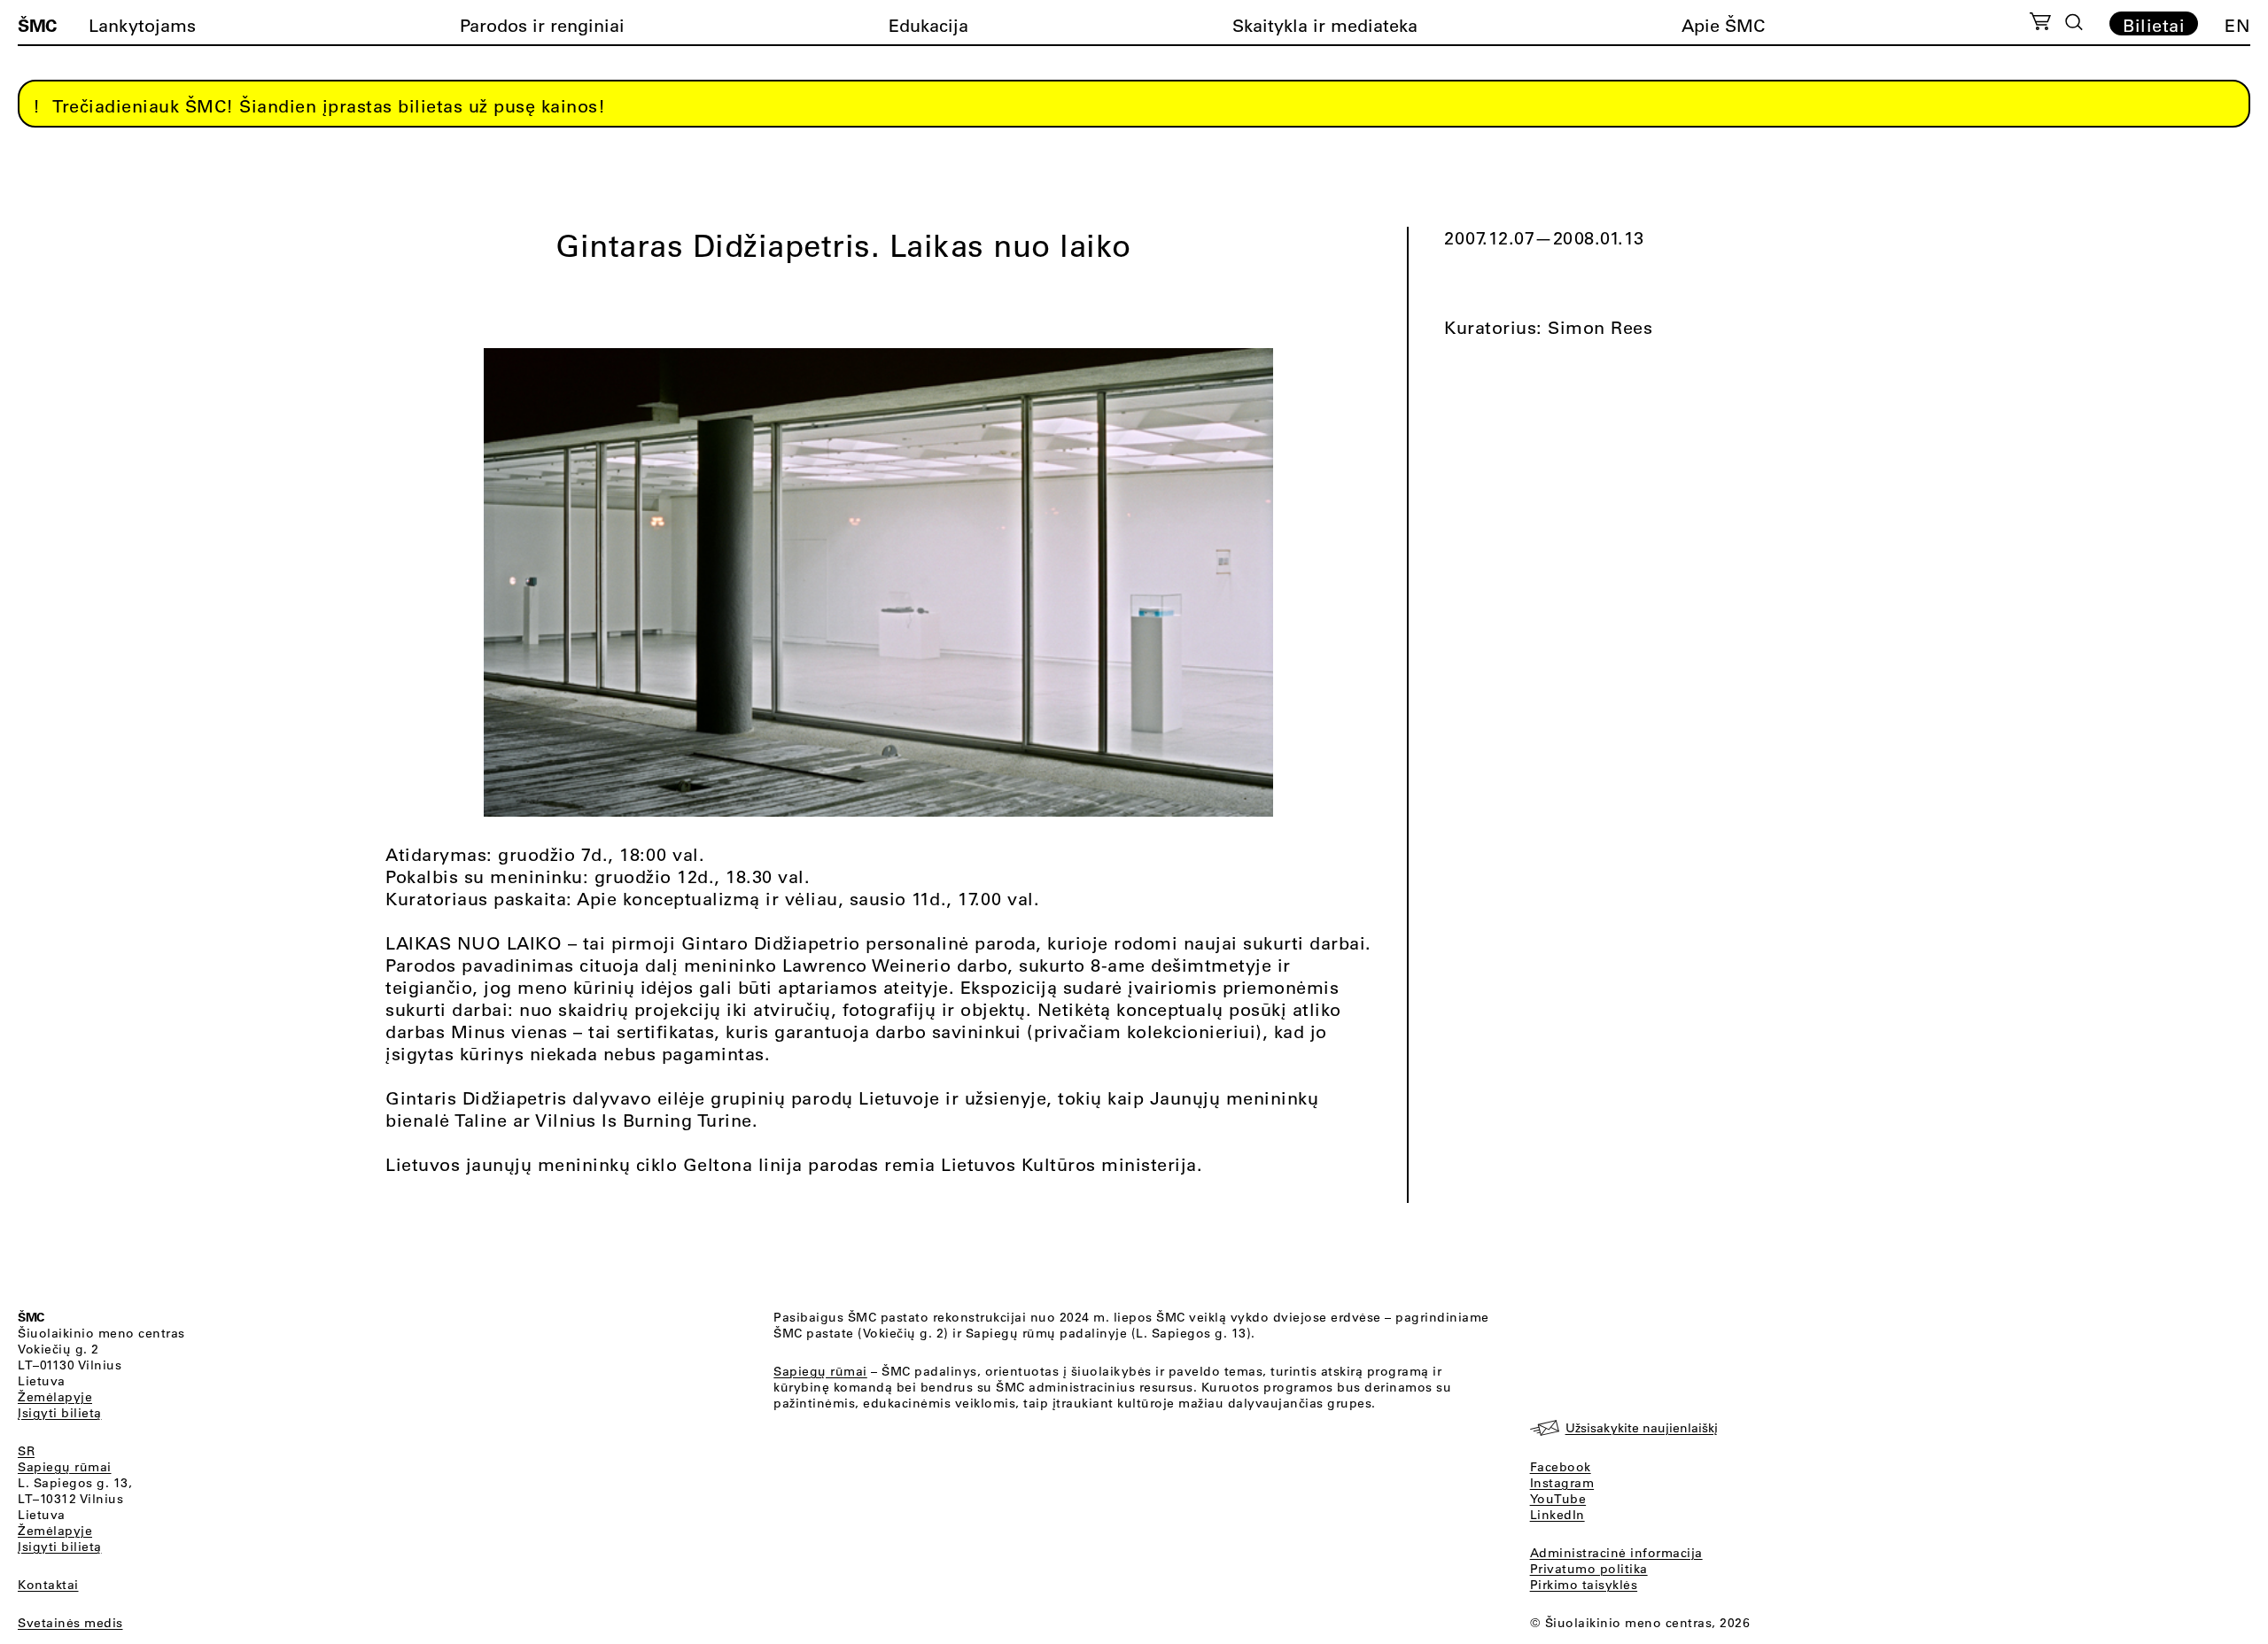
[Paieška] (2074, 22)
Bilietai (2154, 25)
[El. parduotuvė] (2040, 24)
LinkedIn (1557, 1515)
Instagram (1562, 1483)
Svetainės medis (70, 1623)
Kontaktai (48, 1585)
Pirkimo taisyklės (1584, 1585)
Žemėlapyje (55, 1397)
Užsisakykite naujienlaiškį (1642, 1428)
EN (2237, 25)
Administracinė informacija (1616, 1553)
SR (26, 1451)
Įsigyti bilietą (60, 1413)
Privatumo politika (1589, 1569)
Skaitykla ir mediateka (1325, 25)
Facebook (1561, 1467)
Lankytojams (142, 25)
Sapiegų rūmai (65, 1467)
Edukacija (928, 25)
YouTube (1558, 1499)
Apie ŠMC (1723, 25)
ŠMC (37, 25)
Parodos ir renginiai (542, 25)
